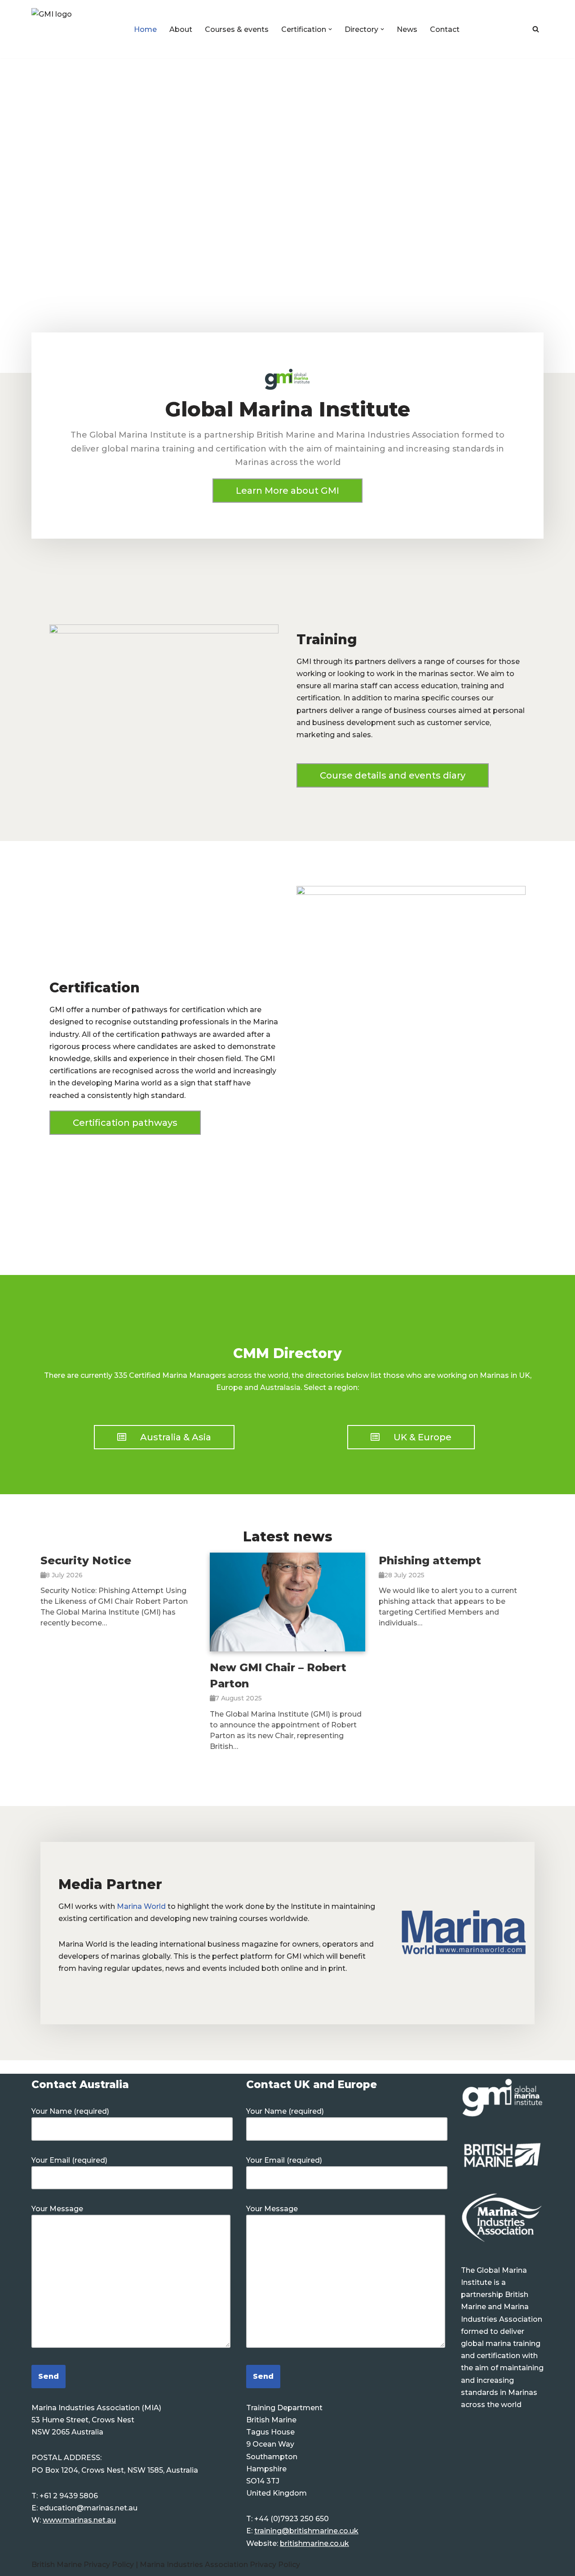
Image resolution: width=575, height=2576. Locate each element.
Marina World (141, 1906)
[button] (330, 29)
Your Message (57, 2209)
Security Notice (86, 1560)
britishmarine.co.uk (314, 2543)
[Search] (536, 29)
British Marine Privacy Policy (84, 2565)
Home (145, 29)
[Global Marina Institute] (75, 29)
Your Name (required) (70, 2111)
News (407, 29)
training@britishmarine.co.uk (306, 2531)
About (181, 29)
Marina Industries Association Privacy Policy (220, 2565)
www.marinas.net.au (79, 2520)
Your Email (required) (69, 2160)
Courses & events (237, 29)
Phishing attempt (430, 1560)
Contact (445, 29)
